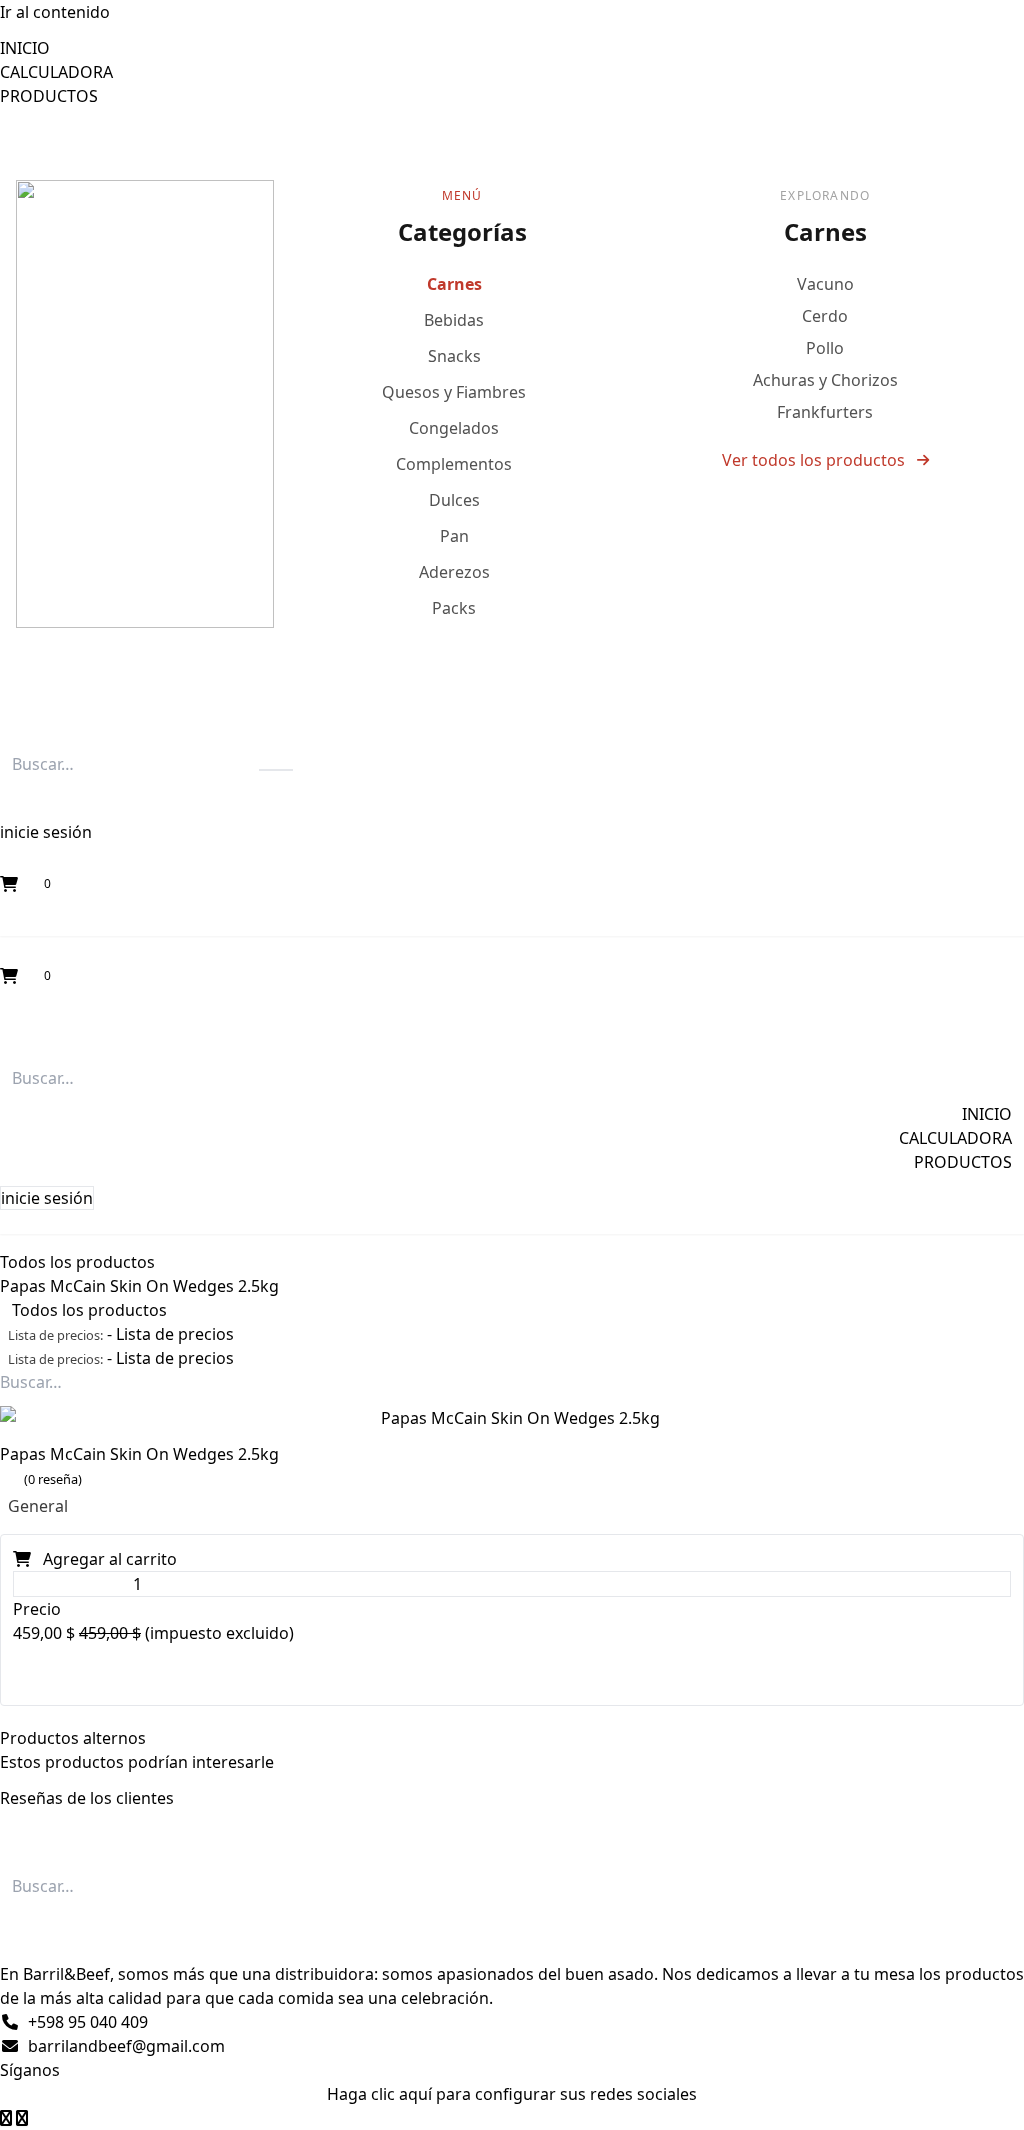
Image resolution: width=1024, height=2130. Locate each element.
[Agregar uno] (257, 1584)
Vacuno (825, 284)
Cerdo (825, 316)
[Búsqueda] (276, 770)
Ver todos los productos (813, 460)
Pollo (825, 348)
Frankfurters (825, 412)
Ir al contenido (55, 12)
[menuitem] (25, 48)
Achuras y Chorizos (825, 380)
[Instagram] (8, 2118)
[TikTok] (22, 2118)
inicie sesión (46, 832)
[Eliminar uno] (18, 1584)
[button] (24, 802)
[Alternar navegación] (8, 1034)
